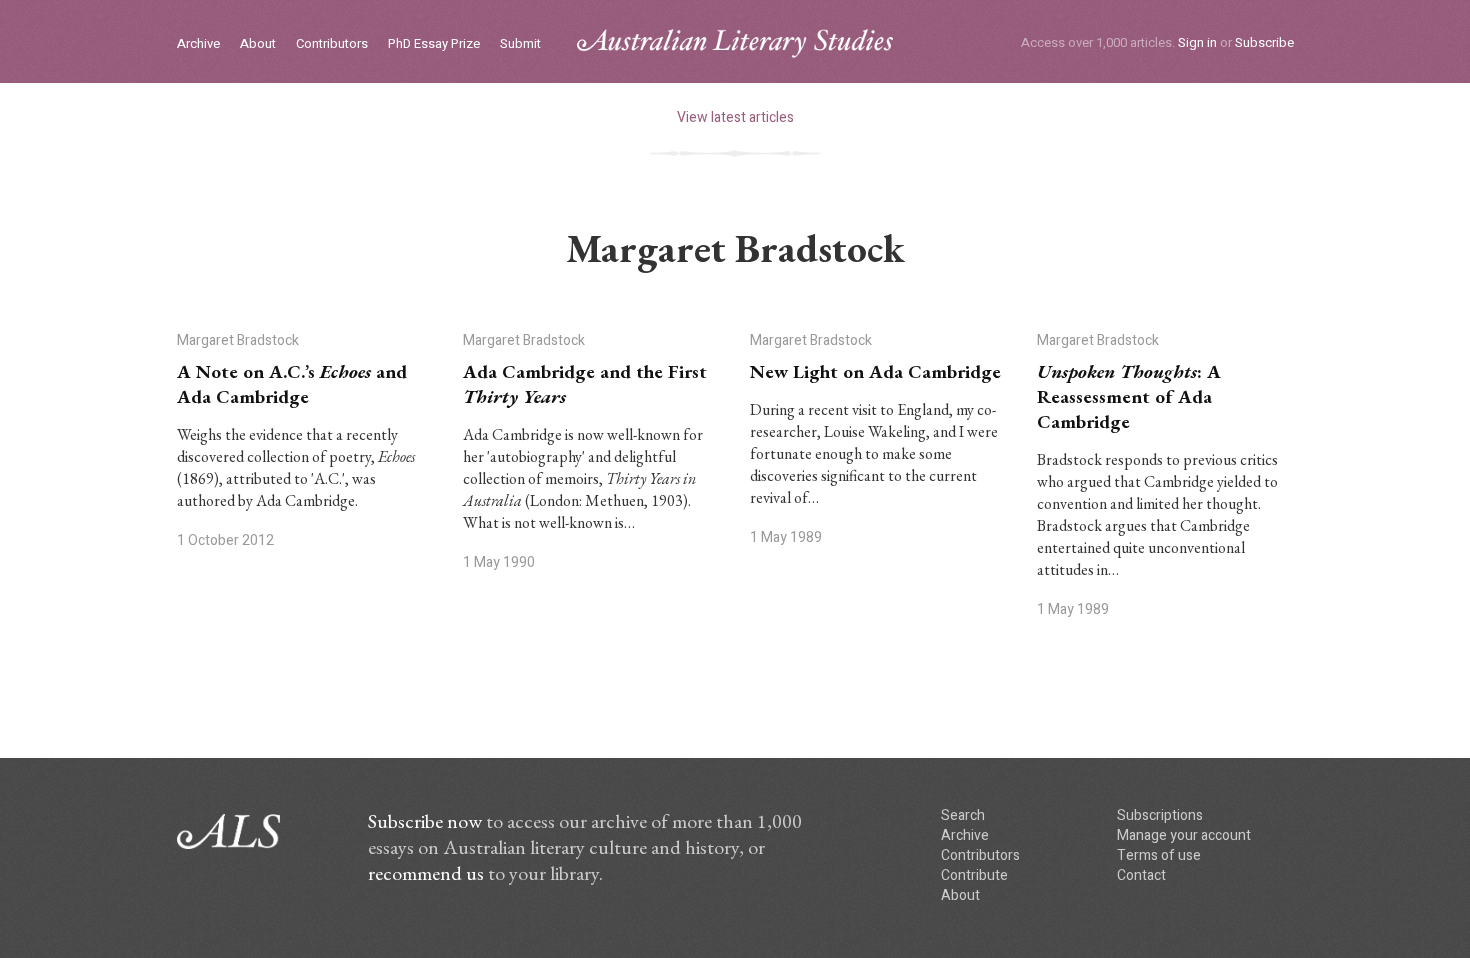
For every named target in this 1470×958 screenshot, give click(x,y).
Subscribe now (425, 821)
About (258, 44)
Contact (1141, 875)
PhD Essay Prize (434, 44)
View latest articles (735, 117)
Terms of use (1159, 855)
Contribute (974, 875)
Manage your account (1184, 835)
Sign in (1197, 42)
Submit (520, 44)
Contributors (332, 44)
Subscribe (1264, 42)
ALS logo (735, 43)
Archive (198, 44)
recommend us (426, 873)
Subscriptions (1160, 815)
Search (963, 815)
